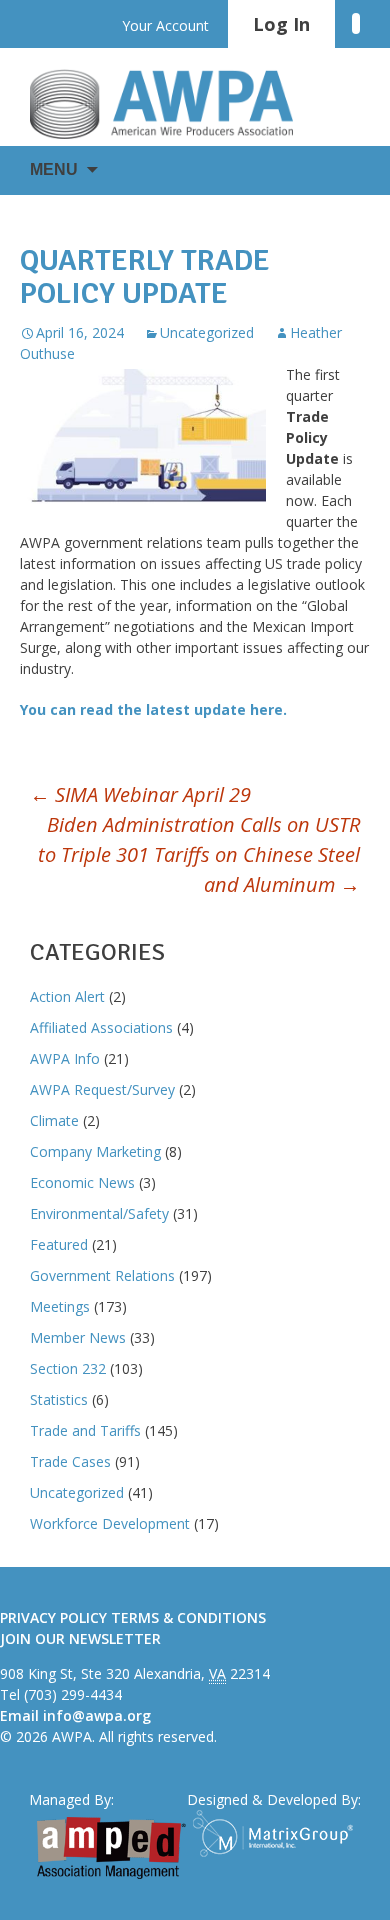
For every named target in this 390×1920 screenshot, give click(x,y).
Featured (59, 1244)
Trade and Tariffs (85, 1430)
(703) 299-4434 (73, 1694)
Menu (54, 169)
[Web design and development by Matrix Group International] (277, 1833)
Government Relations (102, 1275)
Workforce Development (110, 1523)
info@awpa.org (97, 1715)
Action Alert (67, 996)
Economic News (82, 1182)
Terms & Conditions (188, 1617)
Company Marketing (95, 1151)
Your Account (165, 25)
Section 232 (68, 1368)
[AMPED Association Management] (111, 1848)
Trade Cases (70, 1461)
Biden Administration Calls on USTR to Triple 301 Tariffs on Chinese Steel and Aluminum (199, 854)
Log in (281, 24)
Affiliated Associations (101, 1027)
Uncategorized (207, 332)
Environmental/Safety (99, 1213)
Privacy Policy (53, 1617)
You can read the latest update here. (155, 709)
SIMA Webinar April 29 (140, 794)
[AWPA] (180, 104)
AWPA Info (65, 1058)
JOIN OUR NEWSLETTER (80, 1638)
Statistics (59, 1399)
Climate (54, 1120)
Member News (78, 1337)
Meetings (60, 1306)
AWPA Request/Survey (102, 1089)
